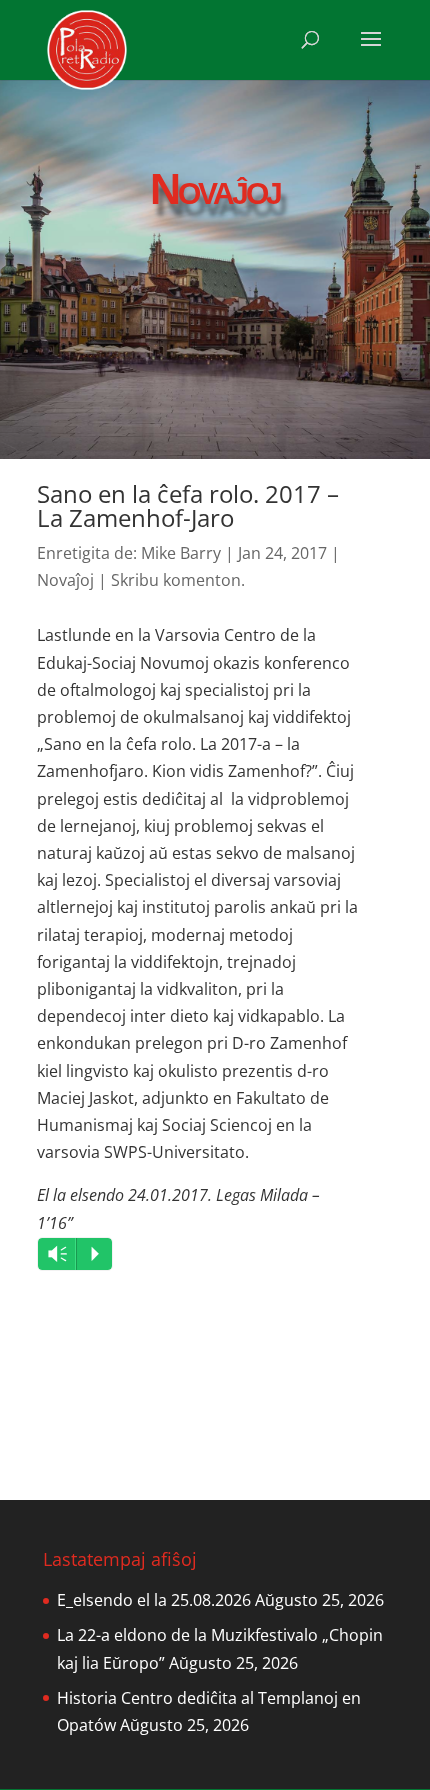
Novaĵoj (65, 580)
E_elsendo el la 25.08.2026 (154, 1600)
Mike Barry (181, 553)
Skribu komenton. (178, 580)
